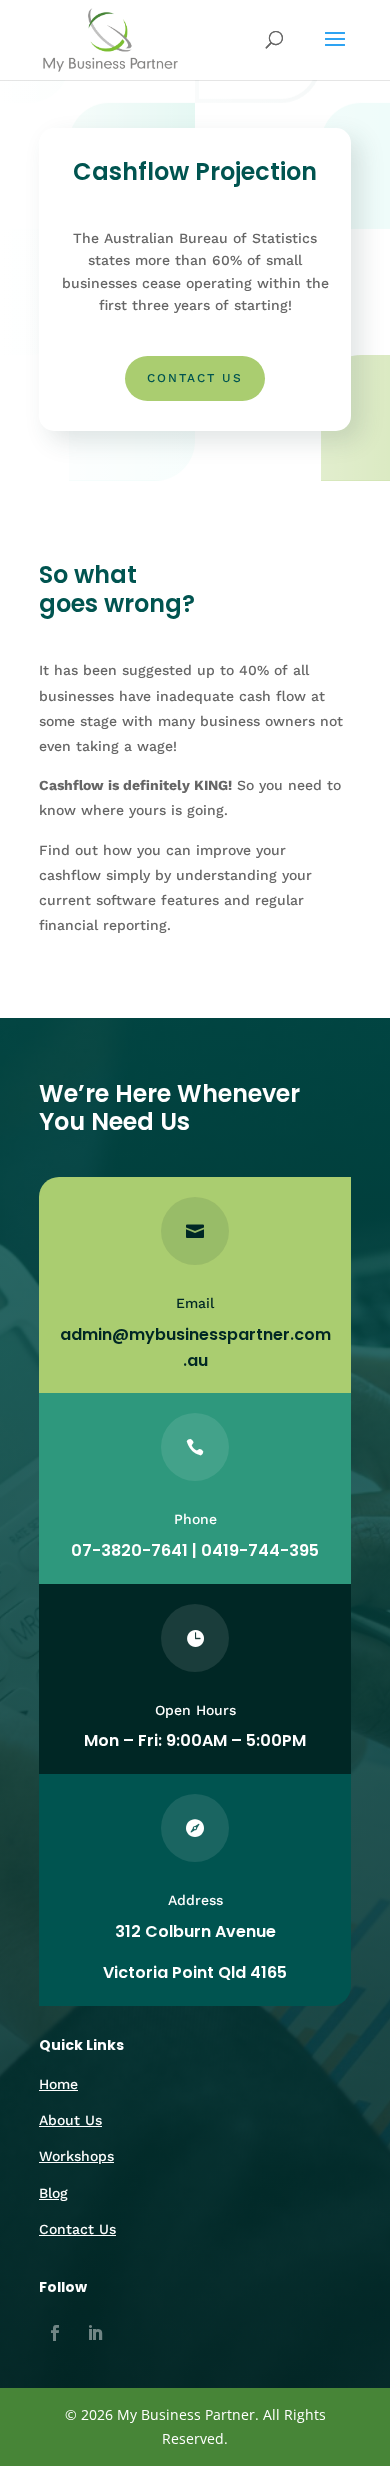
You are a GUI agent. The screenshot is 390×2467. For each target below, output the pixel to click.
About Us (70, 2120)
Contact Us (77, 2229)
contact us (195, 378)
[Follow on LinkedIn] (95, 2333)
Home (58, 2084)
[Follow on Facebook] (55, 2333)
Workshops (76, 2156)
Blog (53, 2193)
